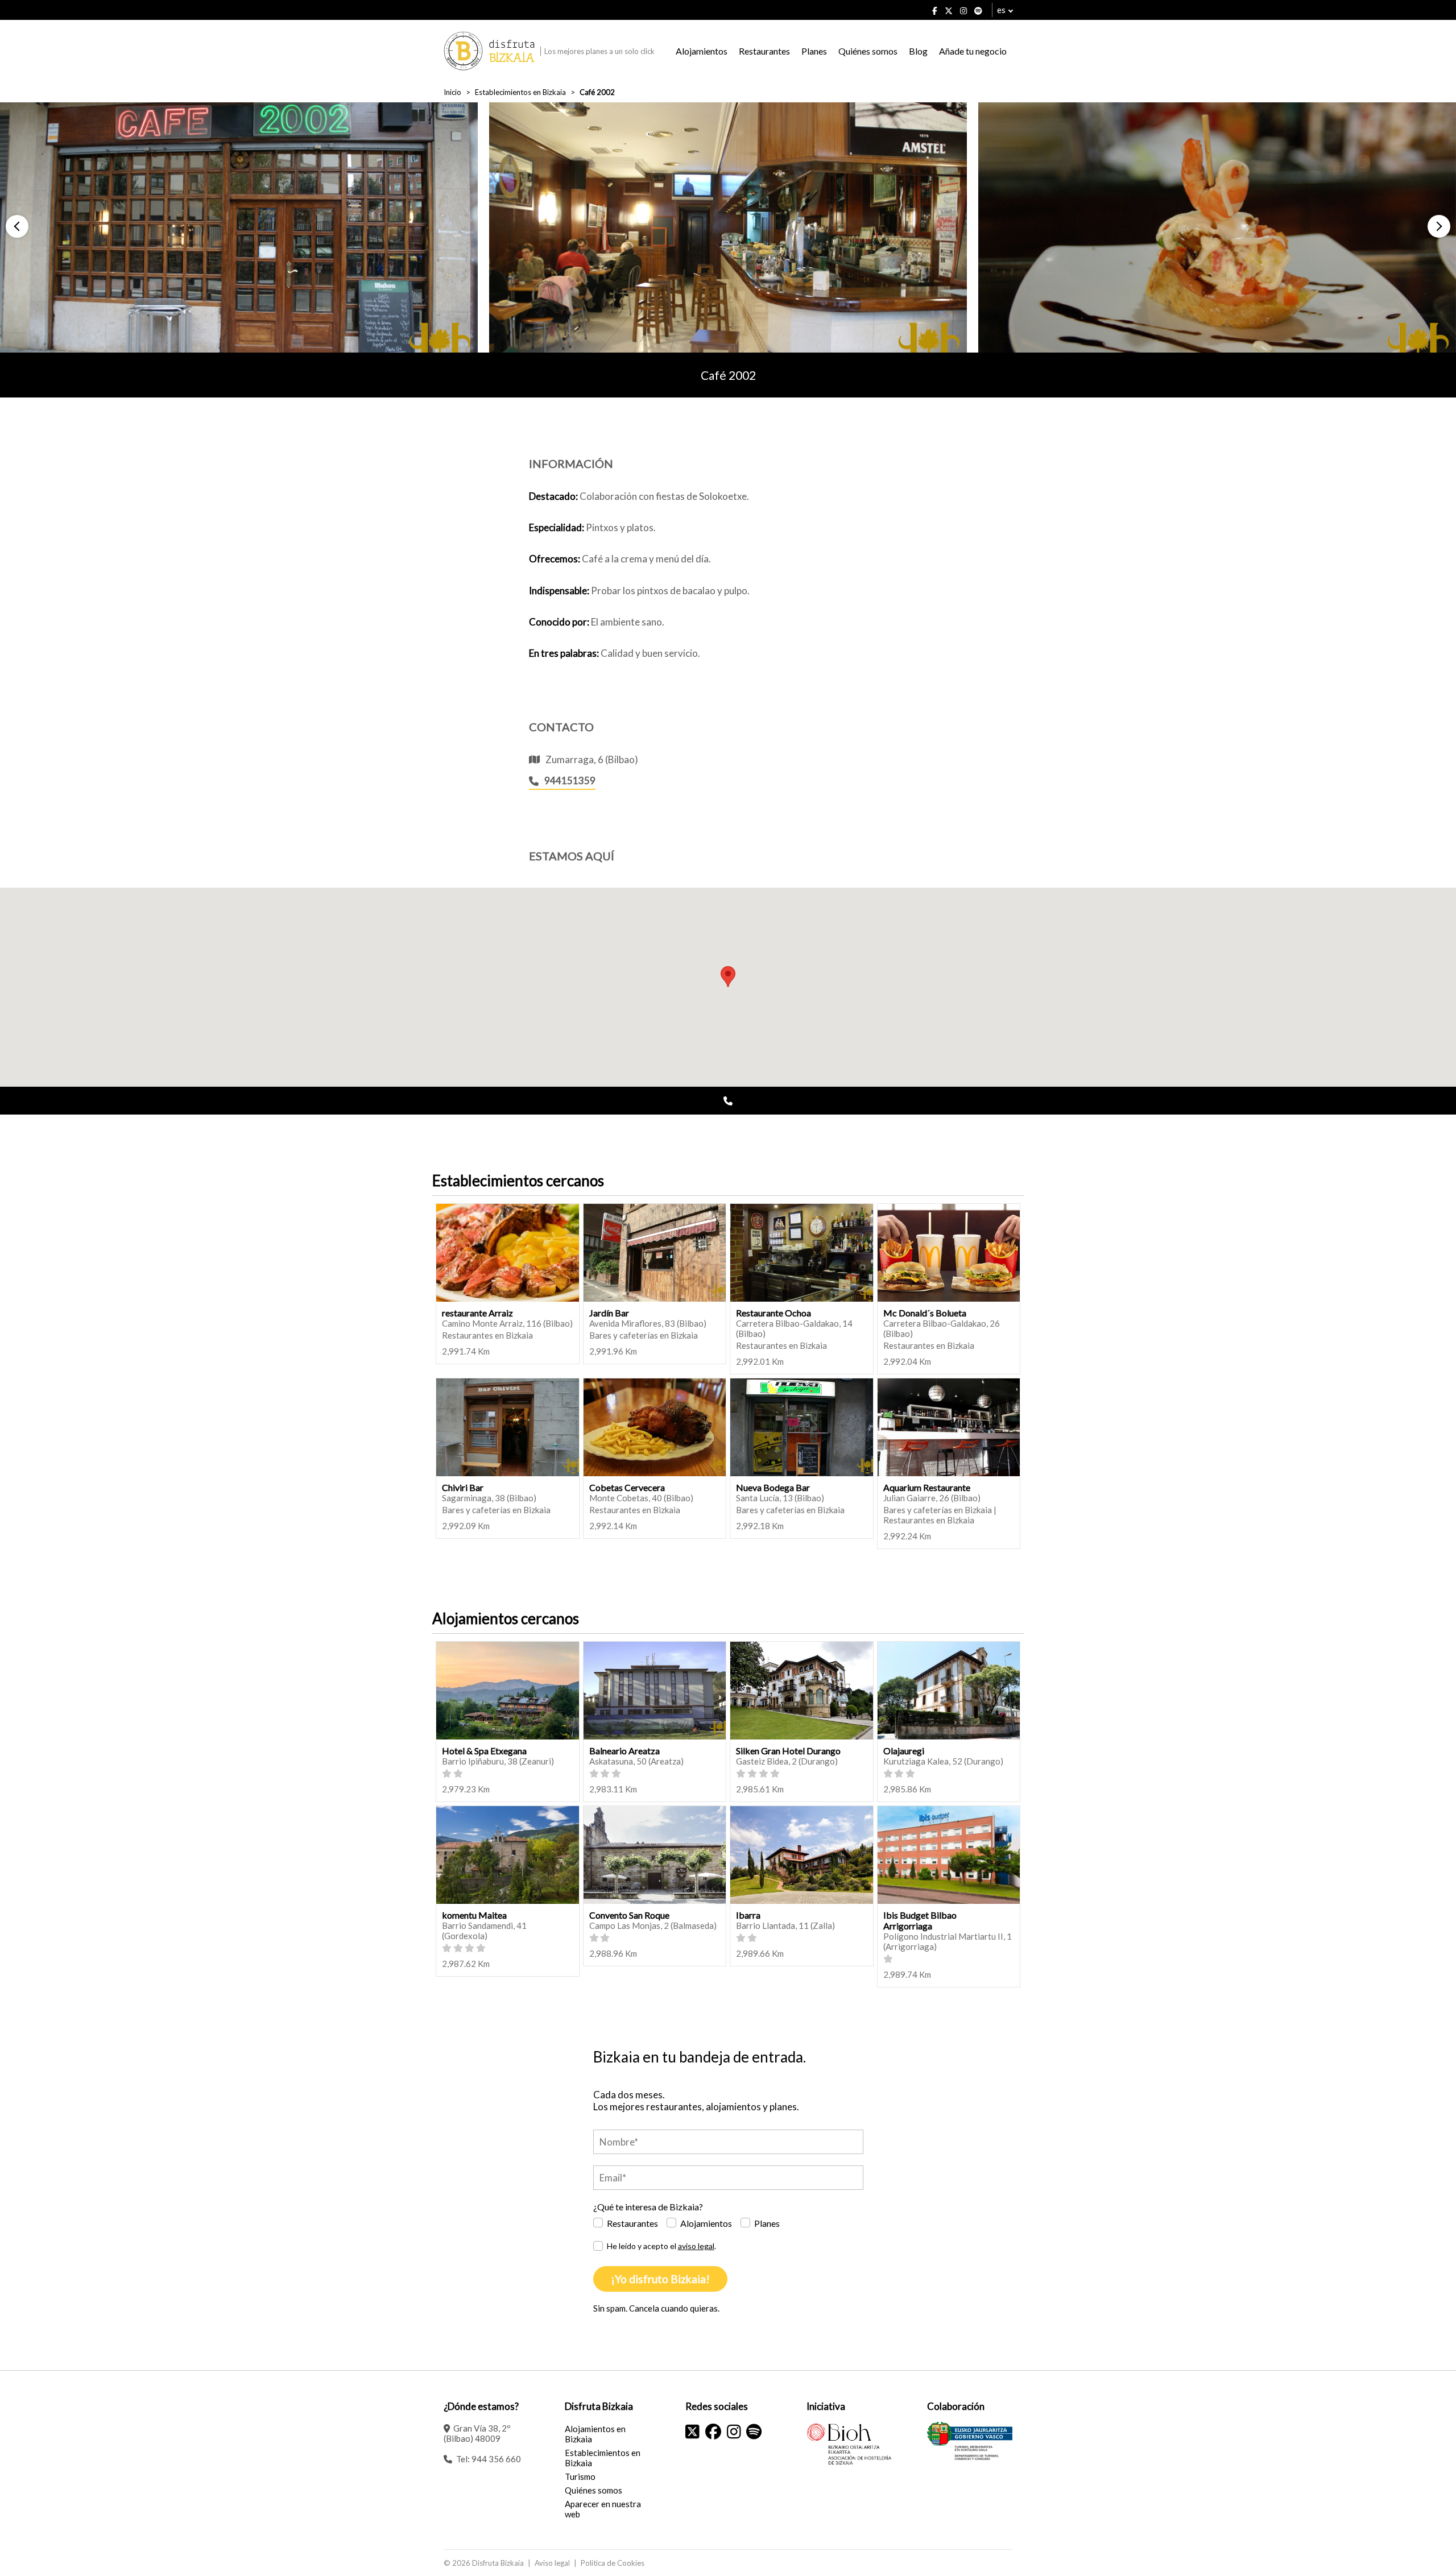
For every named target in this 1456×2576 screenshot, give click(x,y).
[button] (17, 226)
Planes (814, 51)
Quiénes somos (868, 51)
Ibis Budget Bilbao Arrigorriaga (920, 1920)
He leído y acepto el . (661, 2246)
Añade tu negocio (973, 51)
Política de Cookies (613, 2563)
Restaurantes (764, 51)
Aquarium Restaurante (927, 1487)
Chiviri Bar (463, 1487)
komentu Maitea (474, 1915)
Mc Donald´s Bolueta (925, 1313)
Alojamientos (702, 51)
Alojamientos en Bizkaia (595, 2434)
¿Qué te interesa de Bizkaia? (648, 2207)
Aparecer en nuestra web (603, 2509)
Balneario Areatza (624, 1751)
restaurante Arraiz (477, 1313)
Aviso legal (552, 2563)
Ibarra (748, 1915)
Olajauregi (904, 1751)
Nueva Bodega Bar (773, 1487)
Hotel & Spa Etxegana (484, 1751)
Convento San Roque (629, 1915)
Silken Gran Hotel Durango (788, 1751)
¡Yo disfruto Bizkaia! (660, 2279)
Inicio (452, 92)
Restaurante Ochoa (773, 1313)
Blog (918, 51)
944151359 (570, 780)
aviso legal (696, 2246)
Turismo (580, 2476)
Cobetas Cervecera (627, 1487)
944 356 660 (496, 2459)
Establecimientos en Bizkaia (520, 92)
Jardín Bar (609, 1313)
